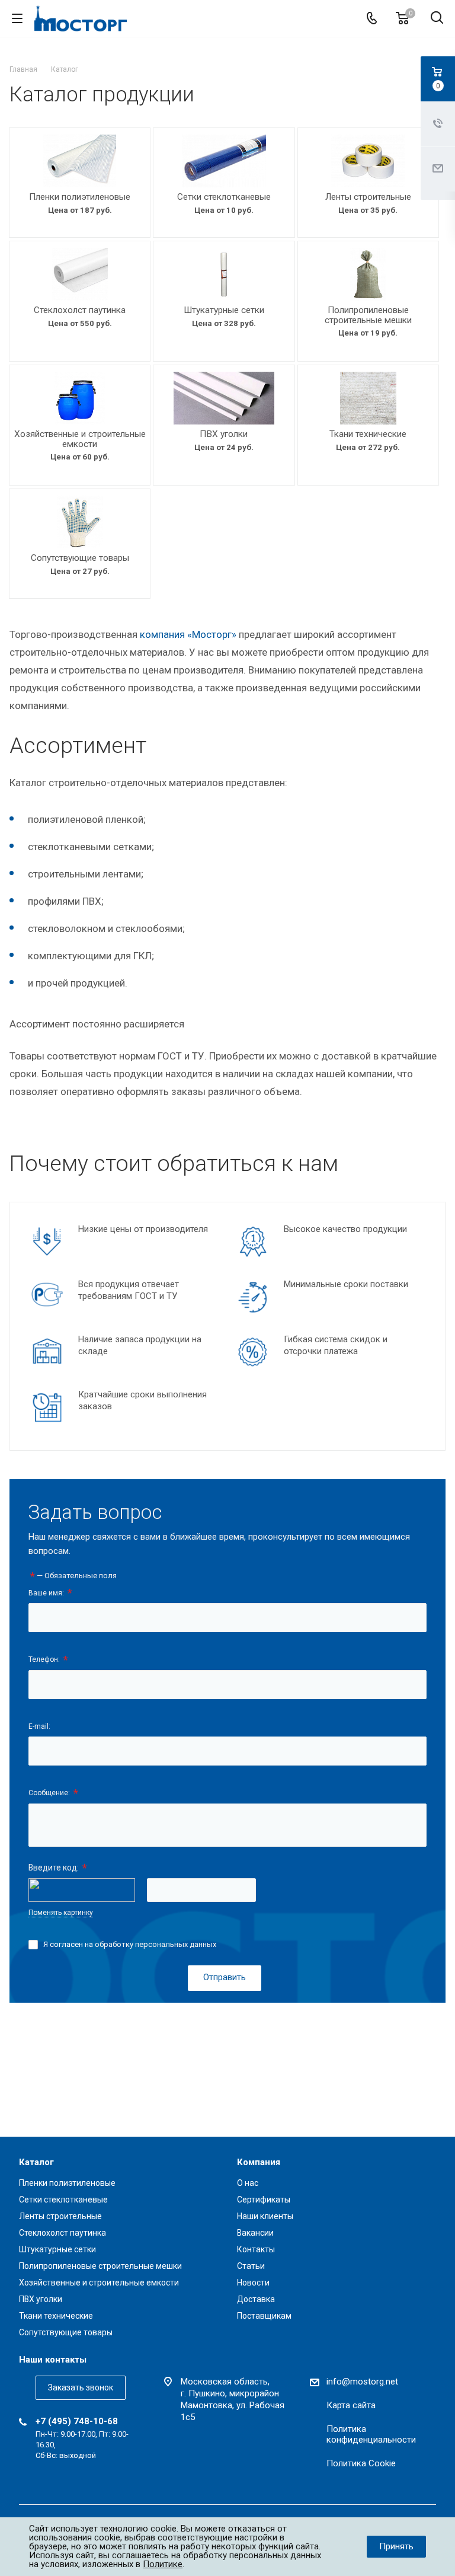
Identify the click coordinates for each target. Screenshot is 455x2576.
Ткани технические (368, 434)
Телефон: (48, 1660)
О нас (248, 2183)
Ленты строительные (368, 197)
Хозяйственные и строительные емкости (80, 439)
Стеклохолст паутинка (80, 310)
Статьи (251, 2266)
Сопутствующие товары (80, 558)
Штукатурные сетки (224, 310)
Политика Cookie (361, 2463)
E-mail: (39, 1726)
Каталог (36, 2162)
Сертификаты (264, 2200)
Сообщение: (53, 1793)
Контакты (256, 2249)
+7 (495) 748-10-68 (77, 2421)
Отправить (225, 1977)
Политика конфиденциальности (371, 2434)
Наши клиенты (265, 2216)
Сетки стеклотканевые (224, 197)
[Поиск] (437, 19)
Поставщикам (264, 2316)
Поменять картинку (61, 1913)
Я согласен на (130, 1944)
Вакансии (255, 2233)
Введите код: (58, 1868)
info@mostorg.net (362, 2382)
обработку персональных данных (156, 1944)
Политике (163, 2564)
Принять (396, 2546)
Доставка (256, 2299)
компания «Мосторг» (188, 634)
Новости (253, 2283)
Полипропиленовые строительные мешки (368, 315)
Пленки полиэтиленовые (80, 197)
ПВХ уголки (224, 434)
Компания (259, 2162)
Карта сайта (351, 2405)
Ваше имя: (50, 1593)
